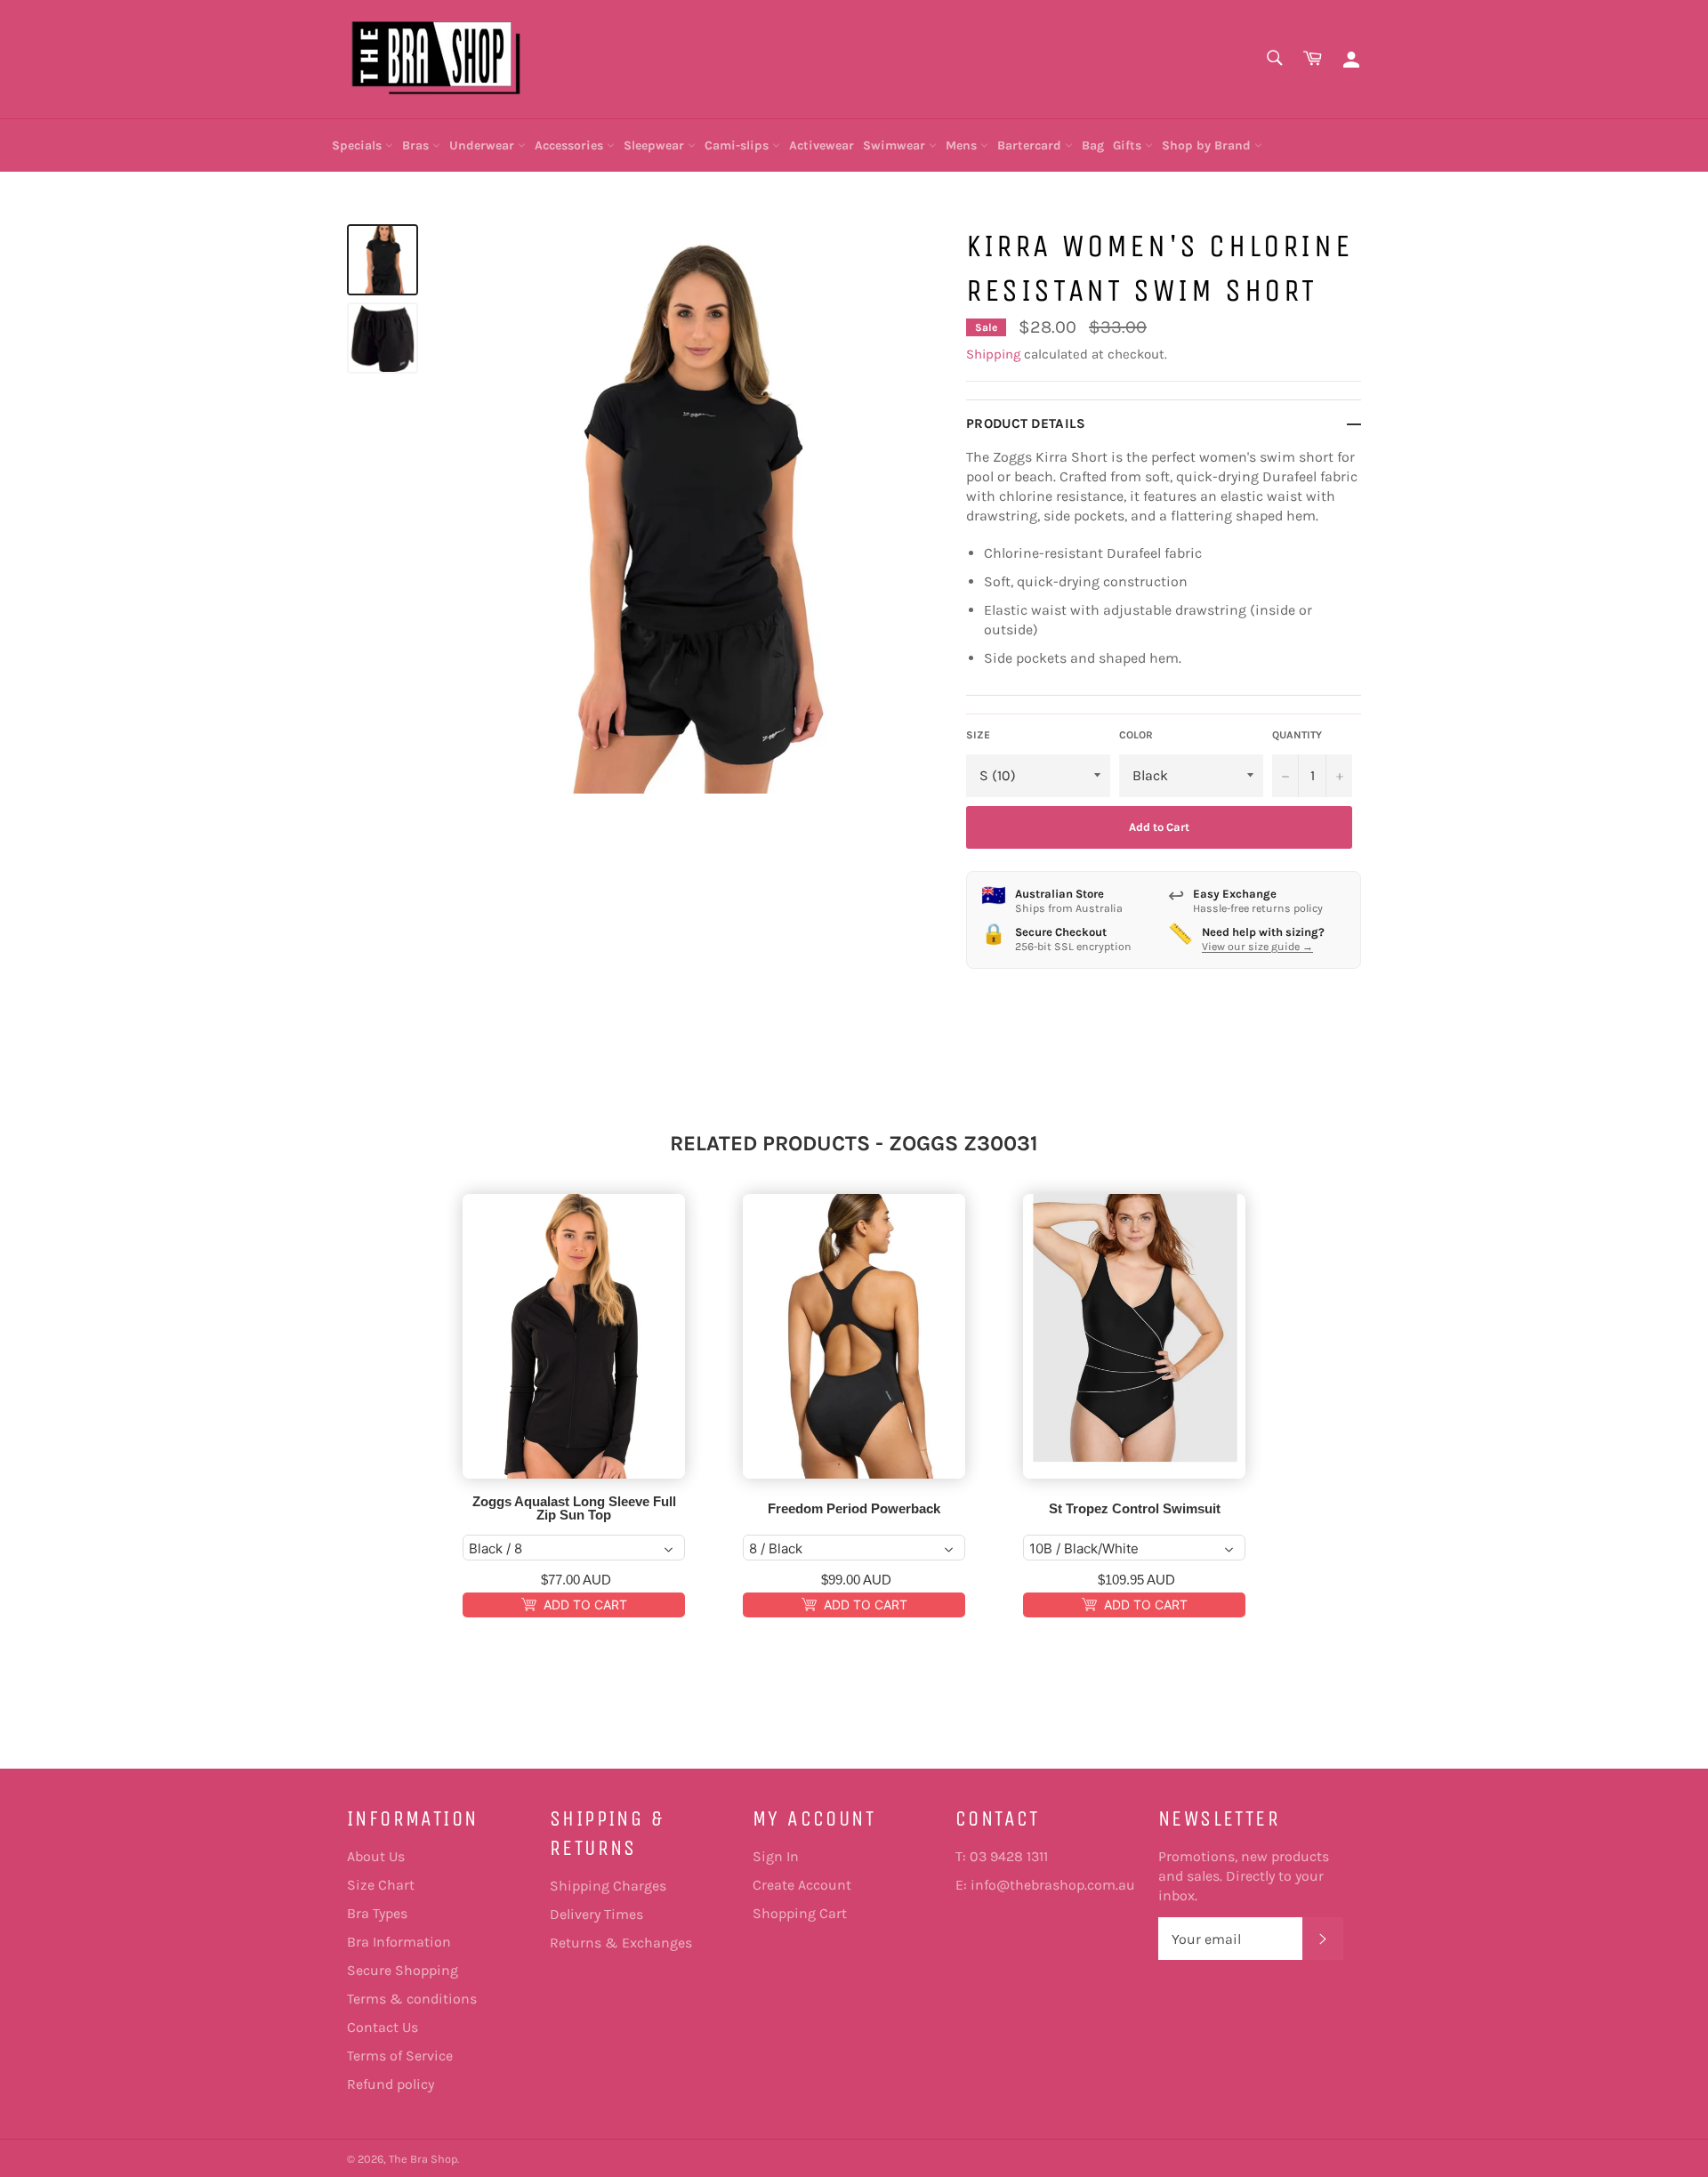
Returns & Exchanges (621, 1943)
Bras (417, 145)
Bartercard (1031, 145)
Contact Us (383, 2027)
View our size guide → (1257, 947)
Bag (1093, 145)
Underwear (483, 145)
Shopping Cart (800, 1913)
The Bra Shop (423, 2159)
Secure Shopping (403, 1970)
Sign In (776, 1856)
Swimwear (896, 145)
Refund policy (391, 2084)
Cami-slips (738, 145)
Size (978, 735)
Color (1136, 735)
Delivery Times (596, 1914)
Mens (963, 145)
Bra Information (399, 1942)
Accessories (571, 145)
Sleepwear (656, 145)
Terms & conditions (412, 1999)
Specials (359, 145)
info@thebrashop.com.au (1053, 1885)
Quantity (1297, 735)
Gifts (1129, 145)
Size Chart (381, 1885)
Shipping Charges (608, 1886)
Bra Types (377, 1913)
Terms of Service (400, 2056)
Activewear (822, 145)
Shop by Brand (1208, 145)
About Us (376, 1856)
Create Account (802, 1885)
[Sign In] (1351, 59)
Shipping (993, 354)
